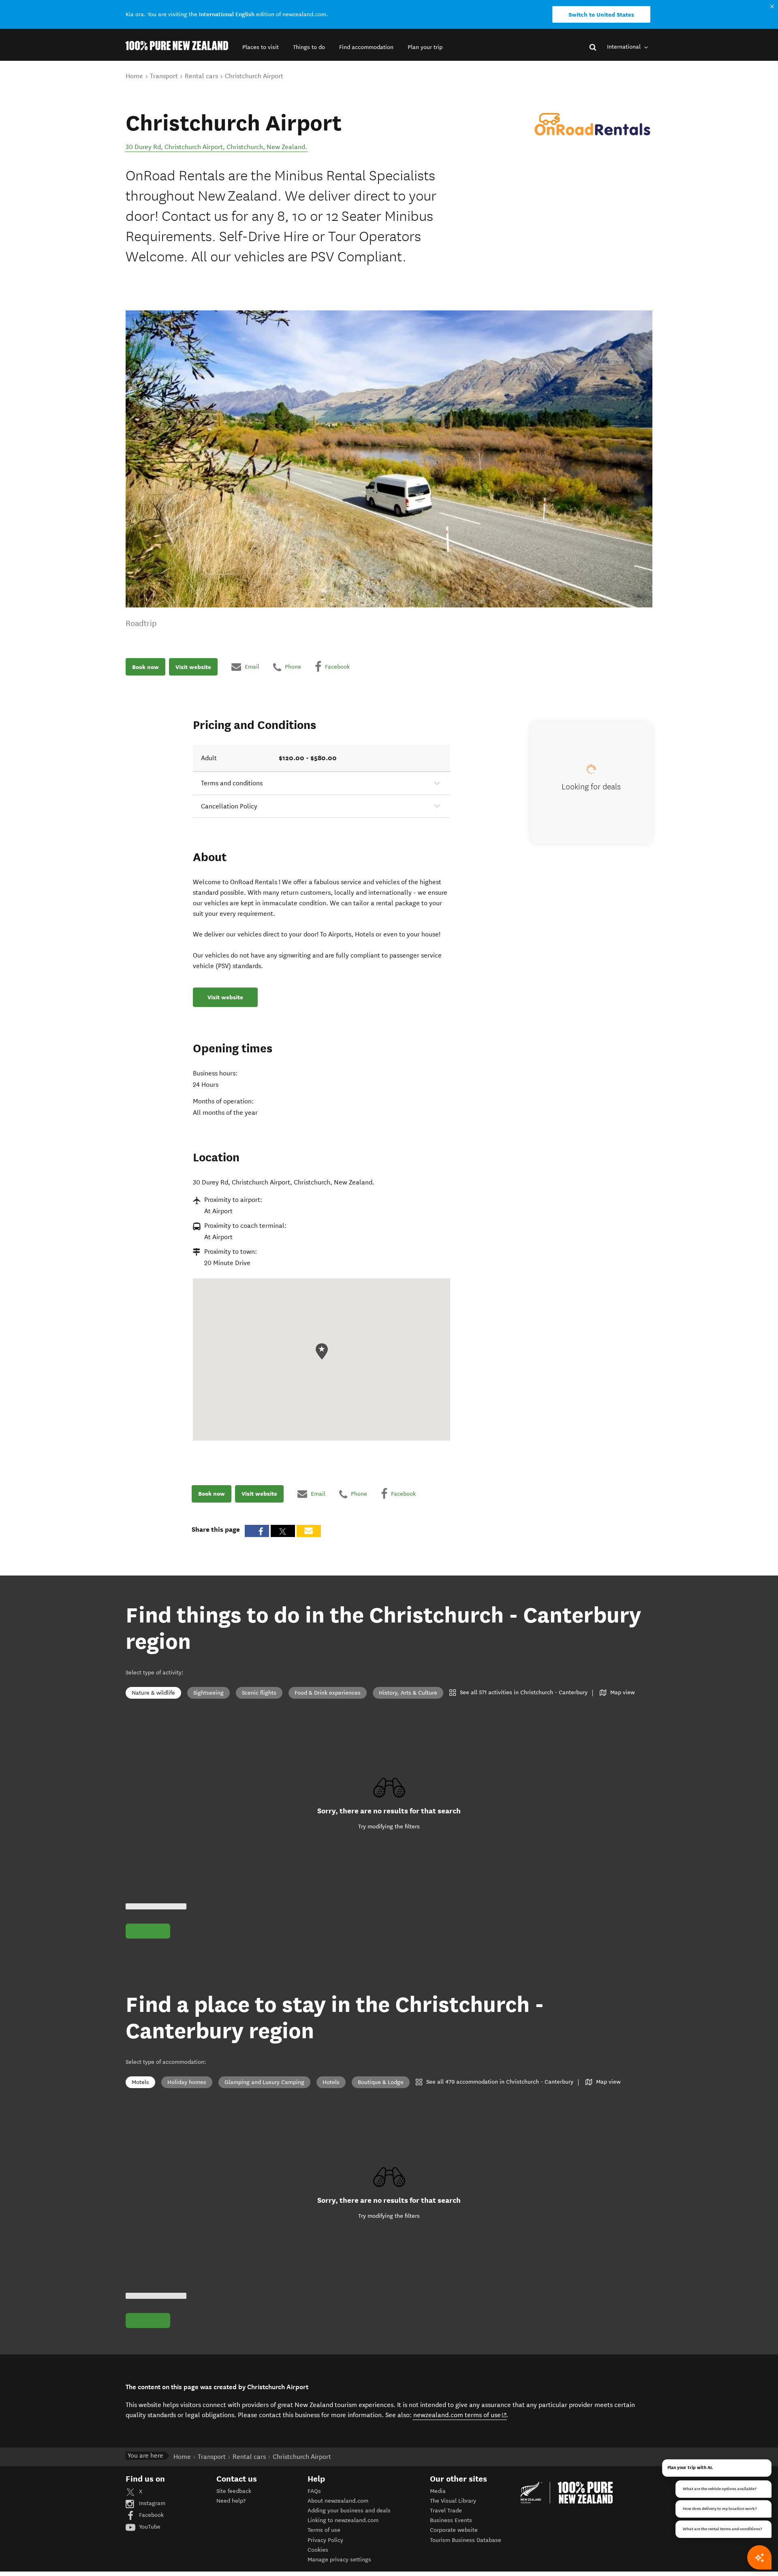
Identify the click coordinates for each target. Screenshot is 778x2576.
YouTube (149, 2527)
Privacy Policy (325, 2540)
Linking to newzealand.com (343, 2520)
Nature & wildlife (153, 1693)
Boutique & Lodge (381, 2082)
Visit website (193, 667)
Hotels (331, 2082)
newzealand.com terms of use (460, 2415)
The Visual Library (453, 2501)
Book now (145, 667)
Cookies (318, 2550)
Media (438, 2491)
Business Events (451, 2520)
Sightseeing (208, 1693)
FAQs (314, 2491)
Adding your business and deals (349, 2511)
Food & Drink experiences (328, 1693)
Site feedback (234, 2491)
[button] (261, 47)
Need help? (231, 2501)
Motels (140, 2082)
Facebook (151, 2515)
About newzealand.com (338, 2501)
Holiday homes (187, 2082)
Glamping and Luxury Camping (264, 2082)
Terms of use (324, 2530)
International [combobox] (625, 47)
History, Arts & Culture (408, 1693)
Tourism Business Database (466, 2540)
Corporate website (454, 2530)
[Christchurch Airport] (592, 124)
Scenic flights (259, 1693)
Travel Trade (446, 2511)
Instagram (151, 2503)
